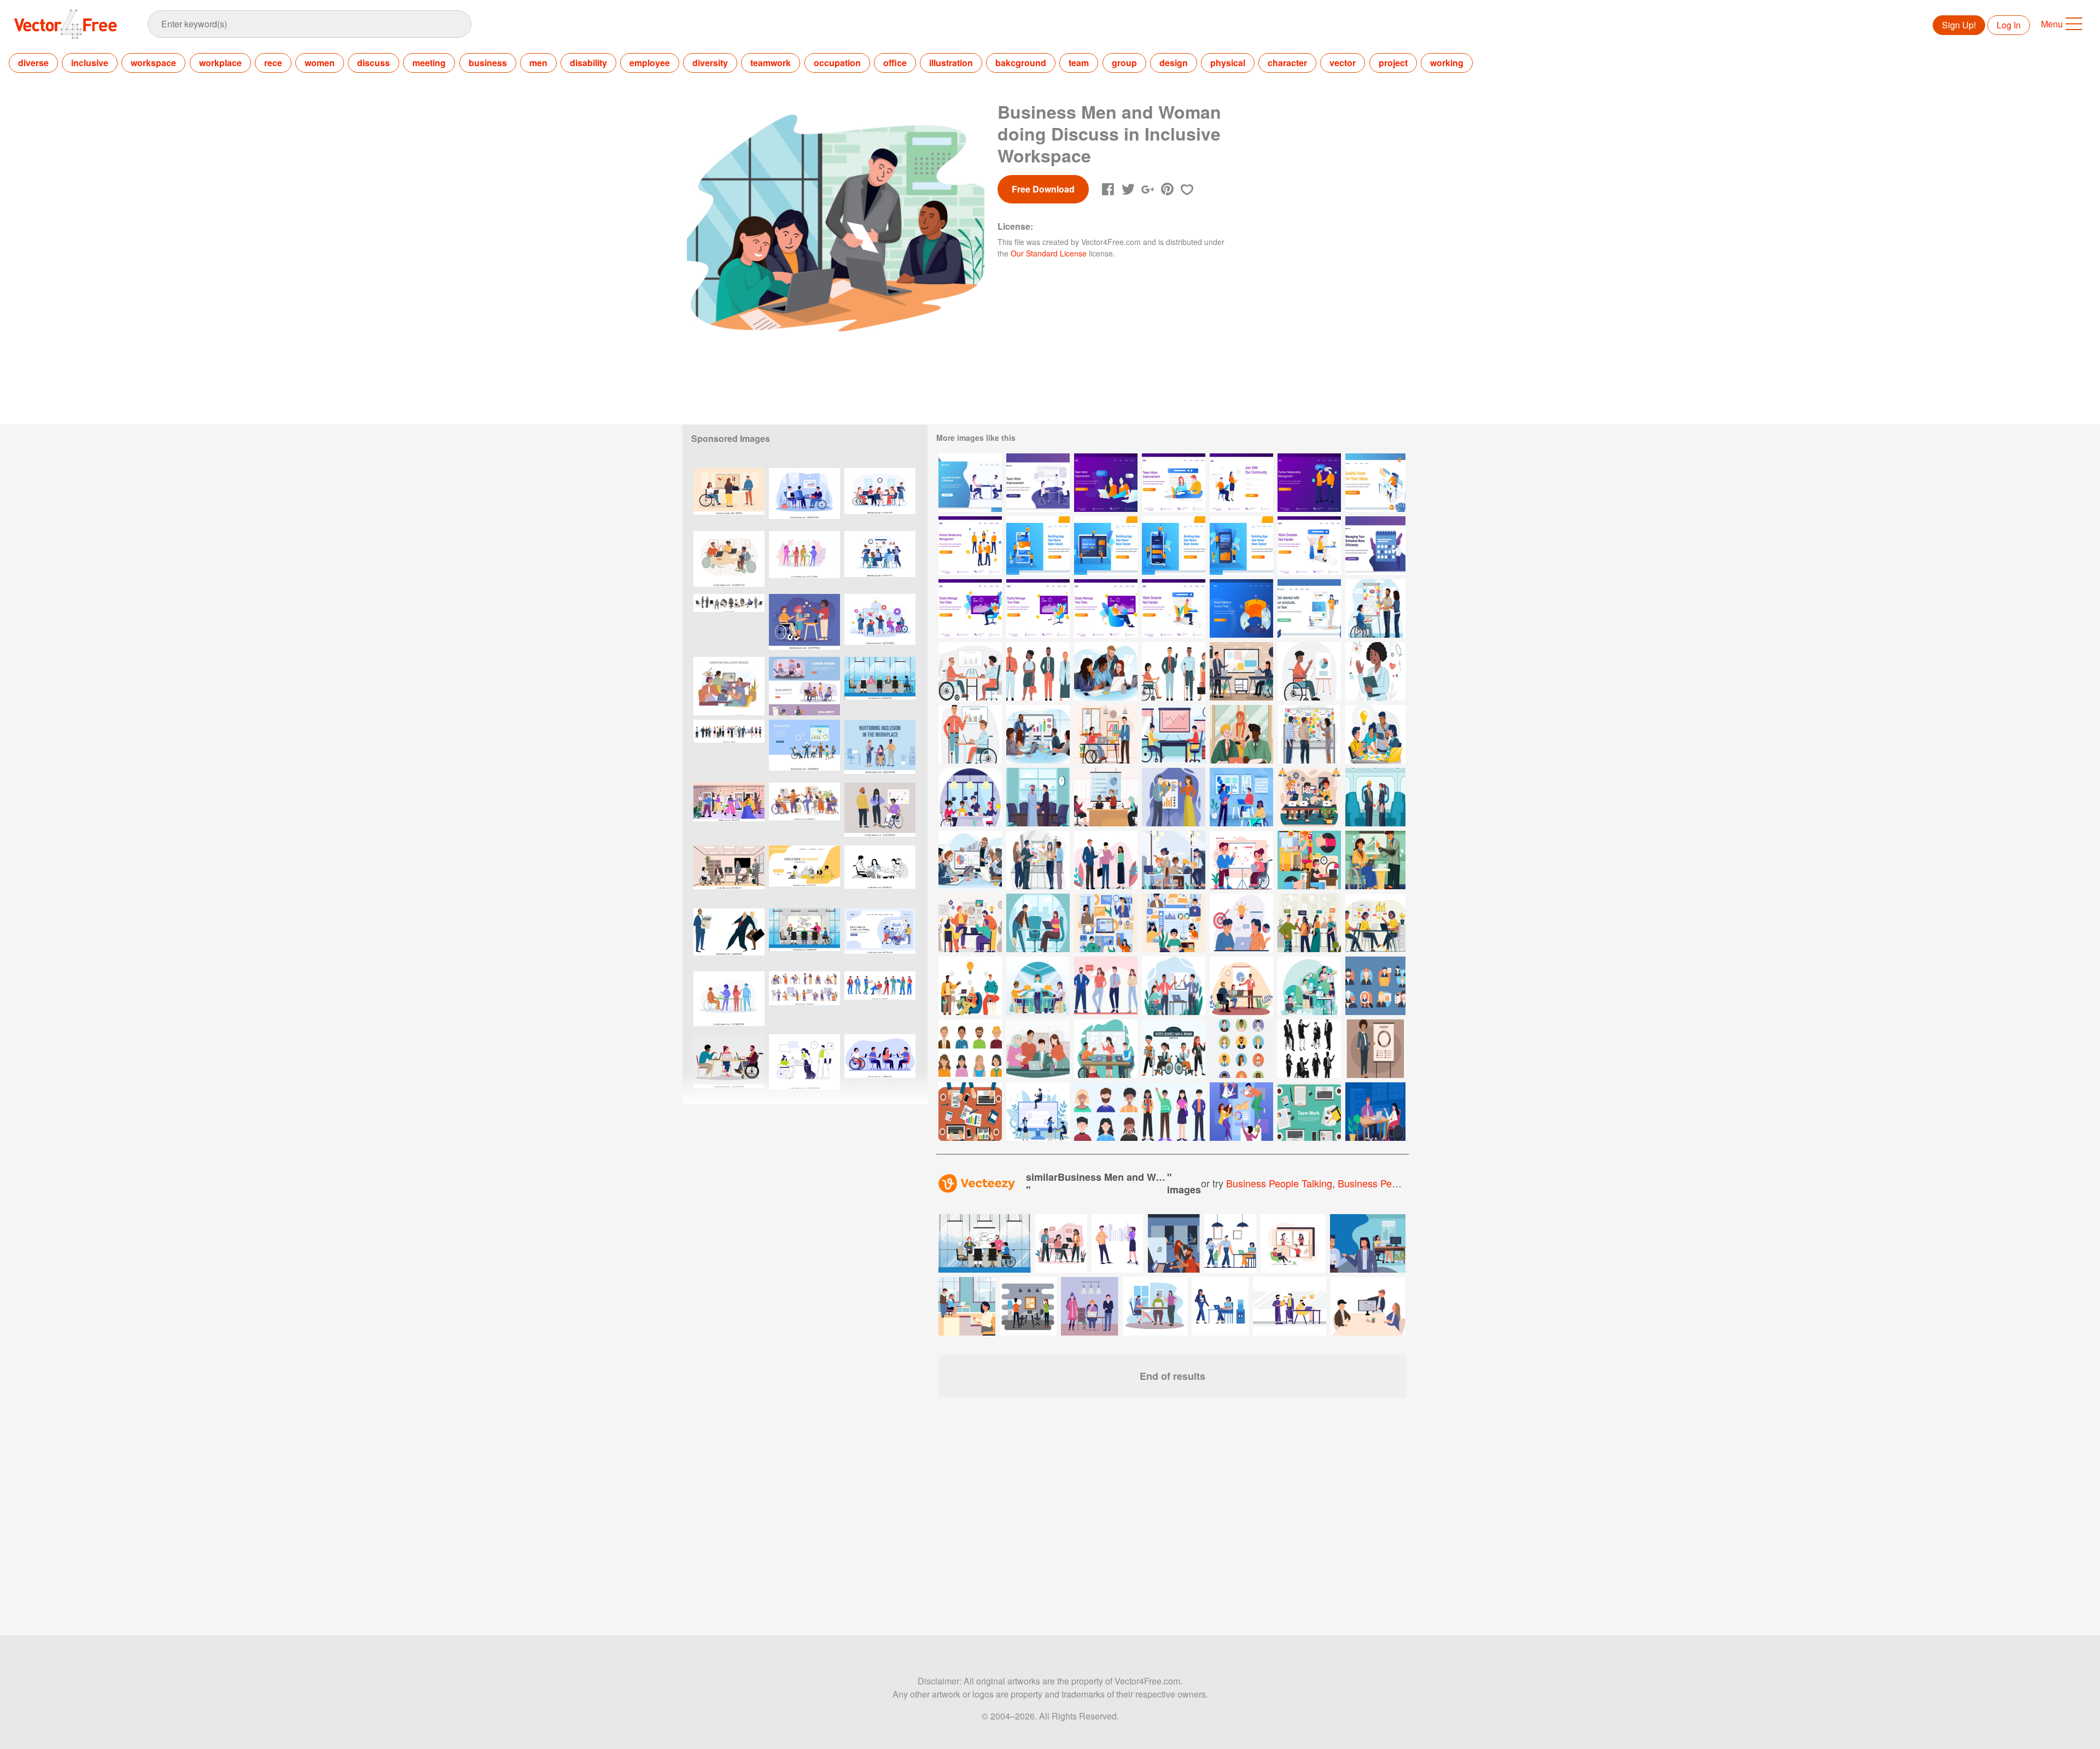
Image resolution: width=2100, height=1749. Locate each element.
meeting (429, 63)
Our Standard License (1049, 253)
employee (650, 63)
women (320, 63)
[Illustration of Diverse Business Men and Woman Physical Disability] (1174, 734)
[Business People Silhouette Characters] (1309, 1049)
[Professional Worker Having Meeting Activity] (1106, 797)
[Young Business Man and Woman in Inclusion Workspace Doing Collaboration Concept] (1375, 608)
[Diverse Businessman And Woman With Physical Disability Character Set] (1174, 1049)
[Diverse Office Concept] (970, 671)
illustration (951, 63)
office (895, 63)
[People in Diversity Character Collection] (1174, 1112)
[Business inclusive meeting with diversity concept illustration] (880, 497)
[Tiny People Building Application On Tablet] (1106, 546)
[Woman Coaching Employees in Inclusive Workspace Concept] (1241, 797)
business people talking (1279, 1183)
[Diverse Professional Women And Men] (1174, 860)
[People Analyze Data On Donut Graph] (1241, 608)
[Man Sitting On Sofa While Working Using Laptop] (970, 608)
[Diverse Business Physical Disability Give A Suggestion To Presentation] (1174, 986)
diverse (33, 63)
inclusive (90, 63)
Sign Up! (1959, 25)
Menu (2052, 24)
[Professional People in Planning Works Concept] (1309, 734)
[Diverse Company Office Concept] (1309, 797)
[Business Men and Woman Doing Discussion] (1106, 860)
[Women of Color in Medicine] (1375, 671)
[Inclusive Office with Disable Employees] (1106, 1049)
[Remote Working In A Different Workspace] (1309, 860)
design (1174, 63)
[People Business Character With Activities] (1038, 1112)
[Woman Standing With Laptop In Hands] (1309, 608)
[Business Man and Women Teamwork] (1241, 1112)
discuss (374, 63)
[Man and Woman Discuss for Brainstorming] (1241, 923)
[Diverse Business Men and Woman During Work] (1241, 860)
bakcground (1021, 63)
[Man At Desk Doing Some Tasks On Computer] (1375, 483)
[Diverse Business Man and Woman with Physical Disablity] (1375, 860)
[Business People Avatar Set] (970, 1049)
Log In (2009, 25)
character (1287, 63)
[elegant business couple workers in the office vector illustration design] (1028, 1306)
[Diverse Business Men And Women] (1241, 734)
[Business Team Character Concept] (1106, 986)
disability (588, 63)
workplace (220, 63)
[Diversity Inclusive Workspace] (970, 734)
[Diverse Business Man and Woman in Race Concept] (1038, 797)
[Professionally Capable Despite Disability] (970, 797)
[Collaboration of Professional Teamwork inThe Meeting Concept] (970, 860)
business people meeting (1393, 1183)
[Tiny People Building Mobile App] (1038, 546)
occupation (837, 63)
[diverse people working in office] (804, 623)
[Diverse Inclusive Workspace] (1309, 671)
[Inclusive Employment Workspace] (1375, 1112)
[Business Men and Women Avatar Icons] (1241, 1049)
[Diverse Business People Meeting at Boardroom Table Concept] (1038, 734)
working (1447, 63)
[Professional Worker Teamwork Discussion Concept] (1241, 986)
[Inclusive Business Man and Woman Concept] (1375, 797)
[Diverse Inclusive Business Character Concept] (1038, 923)
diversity (710, 63)
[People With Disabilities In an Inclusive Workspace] (1106, 734)
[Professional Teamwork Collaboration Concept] (1038, 860)
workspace (153, 63)
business (488, 63)
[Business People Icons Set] (1375, 986)
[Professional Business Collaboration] (970, 923)
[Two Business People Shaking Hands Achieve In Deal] (1309, 483)
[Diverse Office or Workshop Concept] (1106, 923)
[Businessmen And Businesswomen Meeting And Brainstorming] (970, 483)
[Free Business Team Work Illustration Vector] (1309, 1112)
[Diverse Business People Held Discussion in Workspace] (970, 986)
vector (1343, 63)
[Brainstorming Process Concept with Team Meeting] (1375, 734)
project (1393, 63)
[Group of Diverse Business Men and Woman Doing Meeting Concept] (1106, 671)
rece (273, 63)
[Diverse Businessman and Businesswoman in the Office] (1038, 1049)
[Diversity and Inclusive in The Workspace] (1038, 671)
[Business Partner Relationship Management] (970, 546)
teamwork (771, 63)
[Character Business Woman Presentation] (1375, 1049)
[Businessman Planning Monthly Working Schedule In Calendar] (1375, 546)
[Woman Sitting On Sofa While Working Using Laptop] (1038, 608)
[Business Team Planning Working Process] (1375, 923)
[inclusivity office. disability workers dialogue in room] (804, 686)
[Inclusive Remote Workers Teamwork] (1174, 923)
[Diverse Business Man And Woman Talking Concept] (1309, 923)
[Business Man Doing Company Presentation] (1174, 797)
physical (1228, 63)
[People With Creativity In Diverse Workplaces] (1309, 986)
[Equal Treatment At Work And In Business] (1038, 986)
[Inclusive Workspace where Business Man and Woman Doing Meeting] (1241, 671)
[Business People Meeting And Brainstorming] (1038, 483)
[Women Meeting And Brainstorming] (1106, 483)
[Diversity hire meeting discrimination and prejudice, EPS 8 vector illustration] (729, 938)
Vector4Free (66, 24)
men (538, 63)
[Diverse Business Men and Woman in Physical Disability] (1174, 671)
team (1079, 63)
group (1124, 63)
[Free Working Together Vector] (970, 1112)
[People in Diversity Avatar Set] (1106, 1112)
